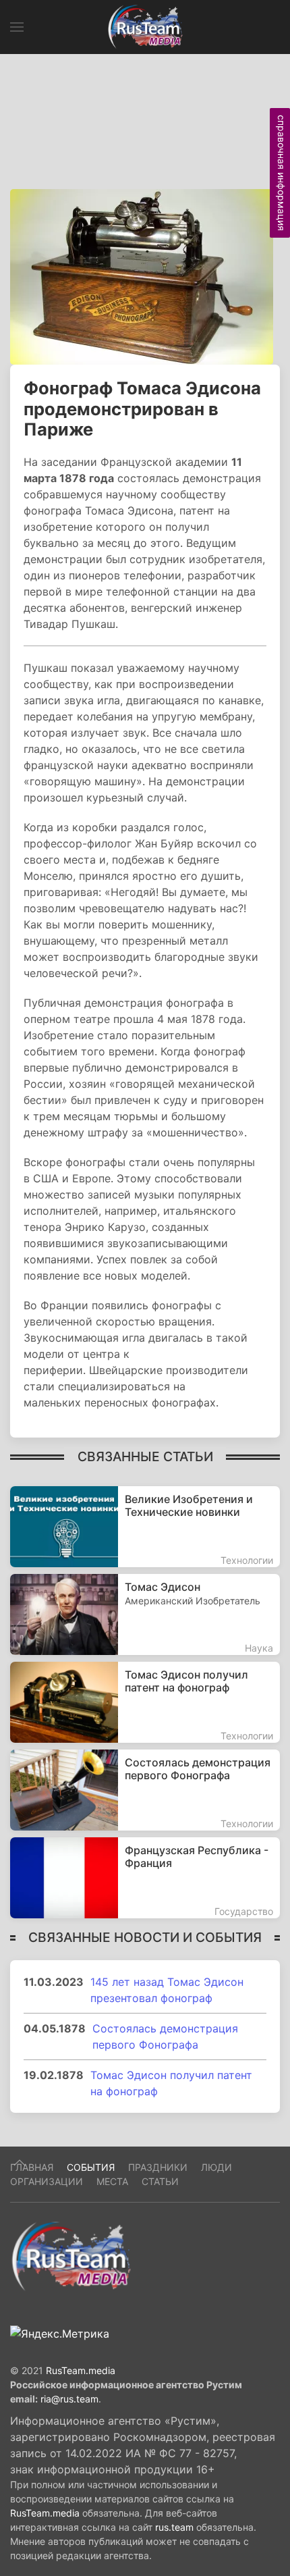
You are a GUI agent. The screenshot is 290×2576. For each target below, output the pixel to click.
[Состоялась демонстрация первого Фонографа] (145, 1790)
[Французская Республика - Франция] (145, 1878)
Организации (47, 2181)
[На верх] (20, 2163)
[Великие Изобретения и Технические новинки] (145, 1527)
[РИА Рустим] (71, 2255)
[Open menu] (17, 27)
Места (112, 2181)
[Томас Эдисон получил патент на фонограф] (145, 1702)
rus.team (174, 2527)
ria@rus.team (69, 2399)
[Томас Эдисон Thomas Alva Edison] (145, 1614)
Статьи (160, 2181)
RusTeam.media (81, 2370)
